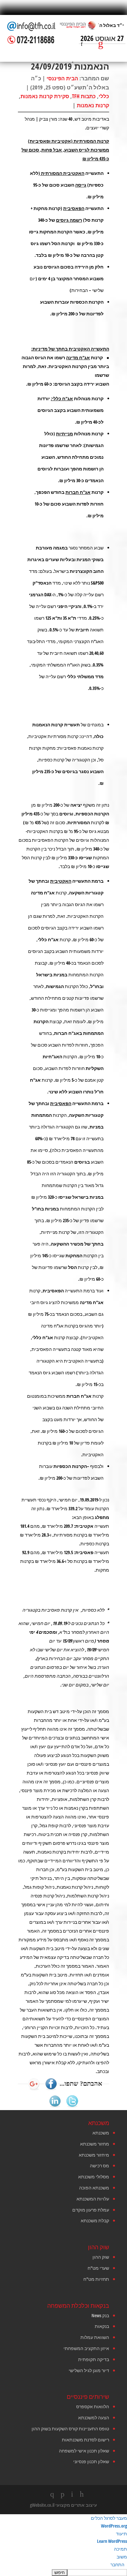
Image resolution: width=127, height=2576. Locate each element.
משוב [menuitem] (122, 2557)
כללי (104, 96)
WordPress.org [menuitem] (114, 2526)
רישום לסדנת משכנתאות (85, 2440)
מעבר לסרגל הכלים (109, 2518)
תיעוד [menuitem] (121, 2534)
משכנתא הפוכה (94, 2188)
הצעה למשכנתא (94, 2417)
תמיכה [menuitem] (120, 2549)
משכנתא (101, 2133)
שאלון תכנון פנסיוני (91, 2461)
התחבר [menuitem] (117, 2564)
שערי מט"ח (98, 2268)
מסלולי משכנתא (94, 2177)
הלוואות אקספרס (93, 2406)
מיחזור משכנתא (94, 2155)
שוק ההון (101, 2257)
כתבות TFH (84, 96)
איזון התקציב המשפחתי (86, 2348)
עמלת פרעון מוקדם (91, 2210)
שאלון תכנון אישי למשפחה (84, 2451)
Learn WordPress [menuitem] (112, 2541)
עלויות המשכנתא (93, 2199)
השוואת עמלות (95, 2337)
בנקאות (102, 2326)
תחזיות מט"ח (96, 2279)
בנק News (100, 2315)
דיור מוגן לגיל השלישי (89, 2370)
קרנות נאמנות (93, 105)
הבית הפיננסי (62, 78)
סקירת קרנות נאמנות (45, 96)
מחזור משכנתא (95, 2144)
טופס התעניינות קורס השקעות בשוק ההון (70, 2429)
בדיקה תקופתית (94, 2359)
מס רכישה (99, 2166)
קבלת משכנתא (95, 2220)
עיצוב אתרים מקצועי (76, 2505)
